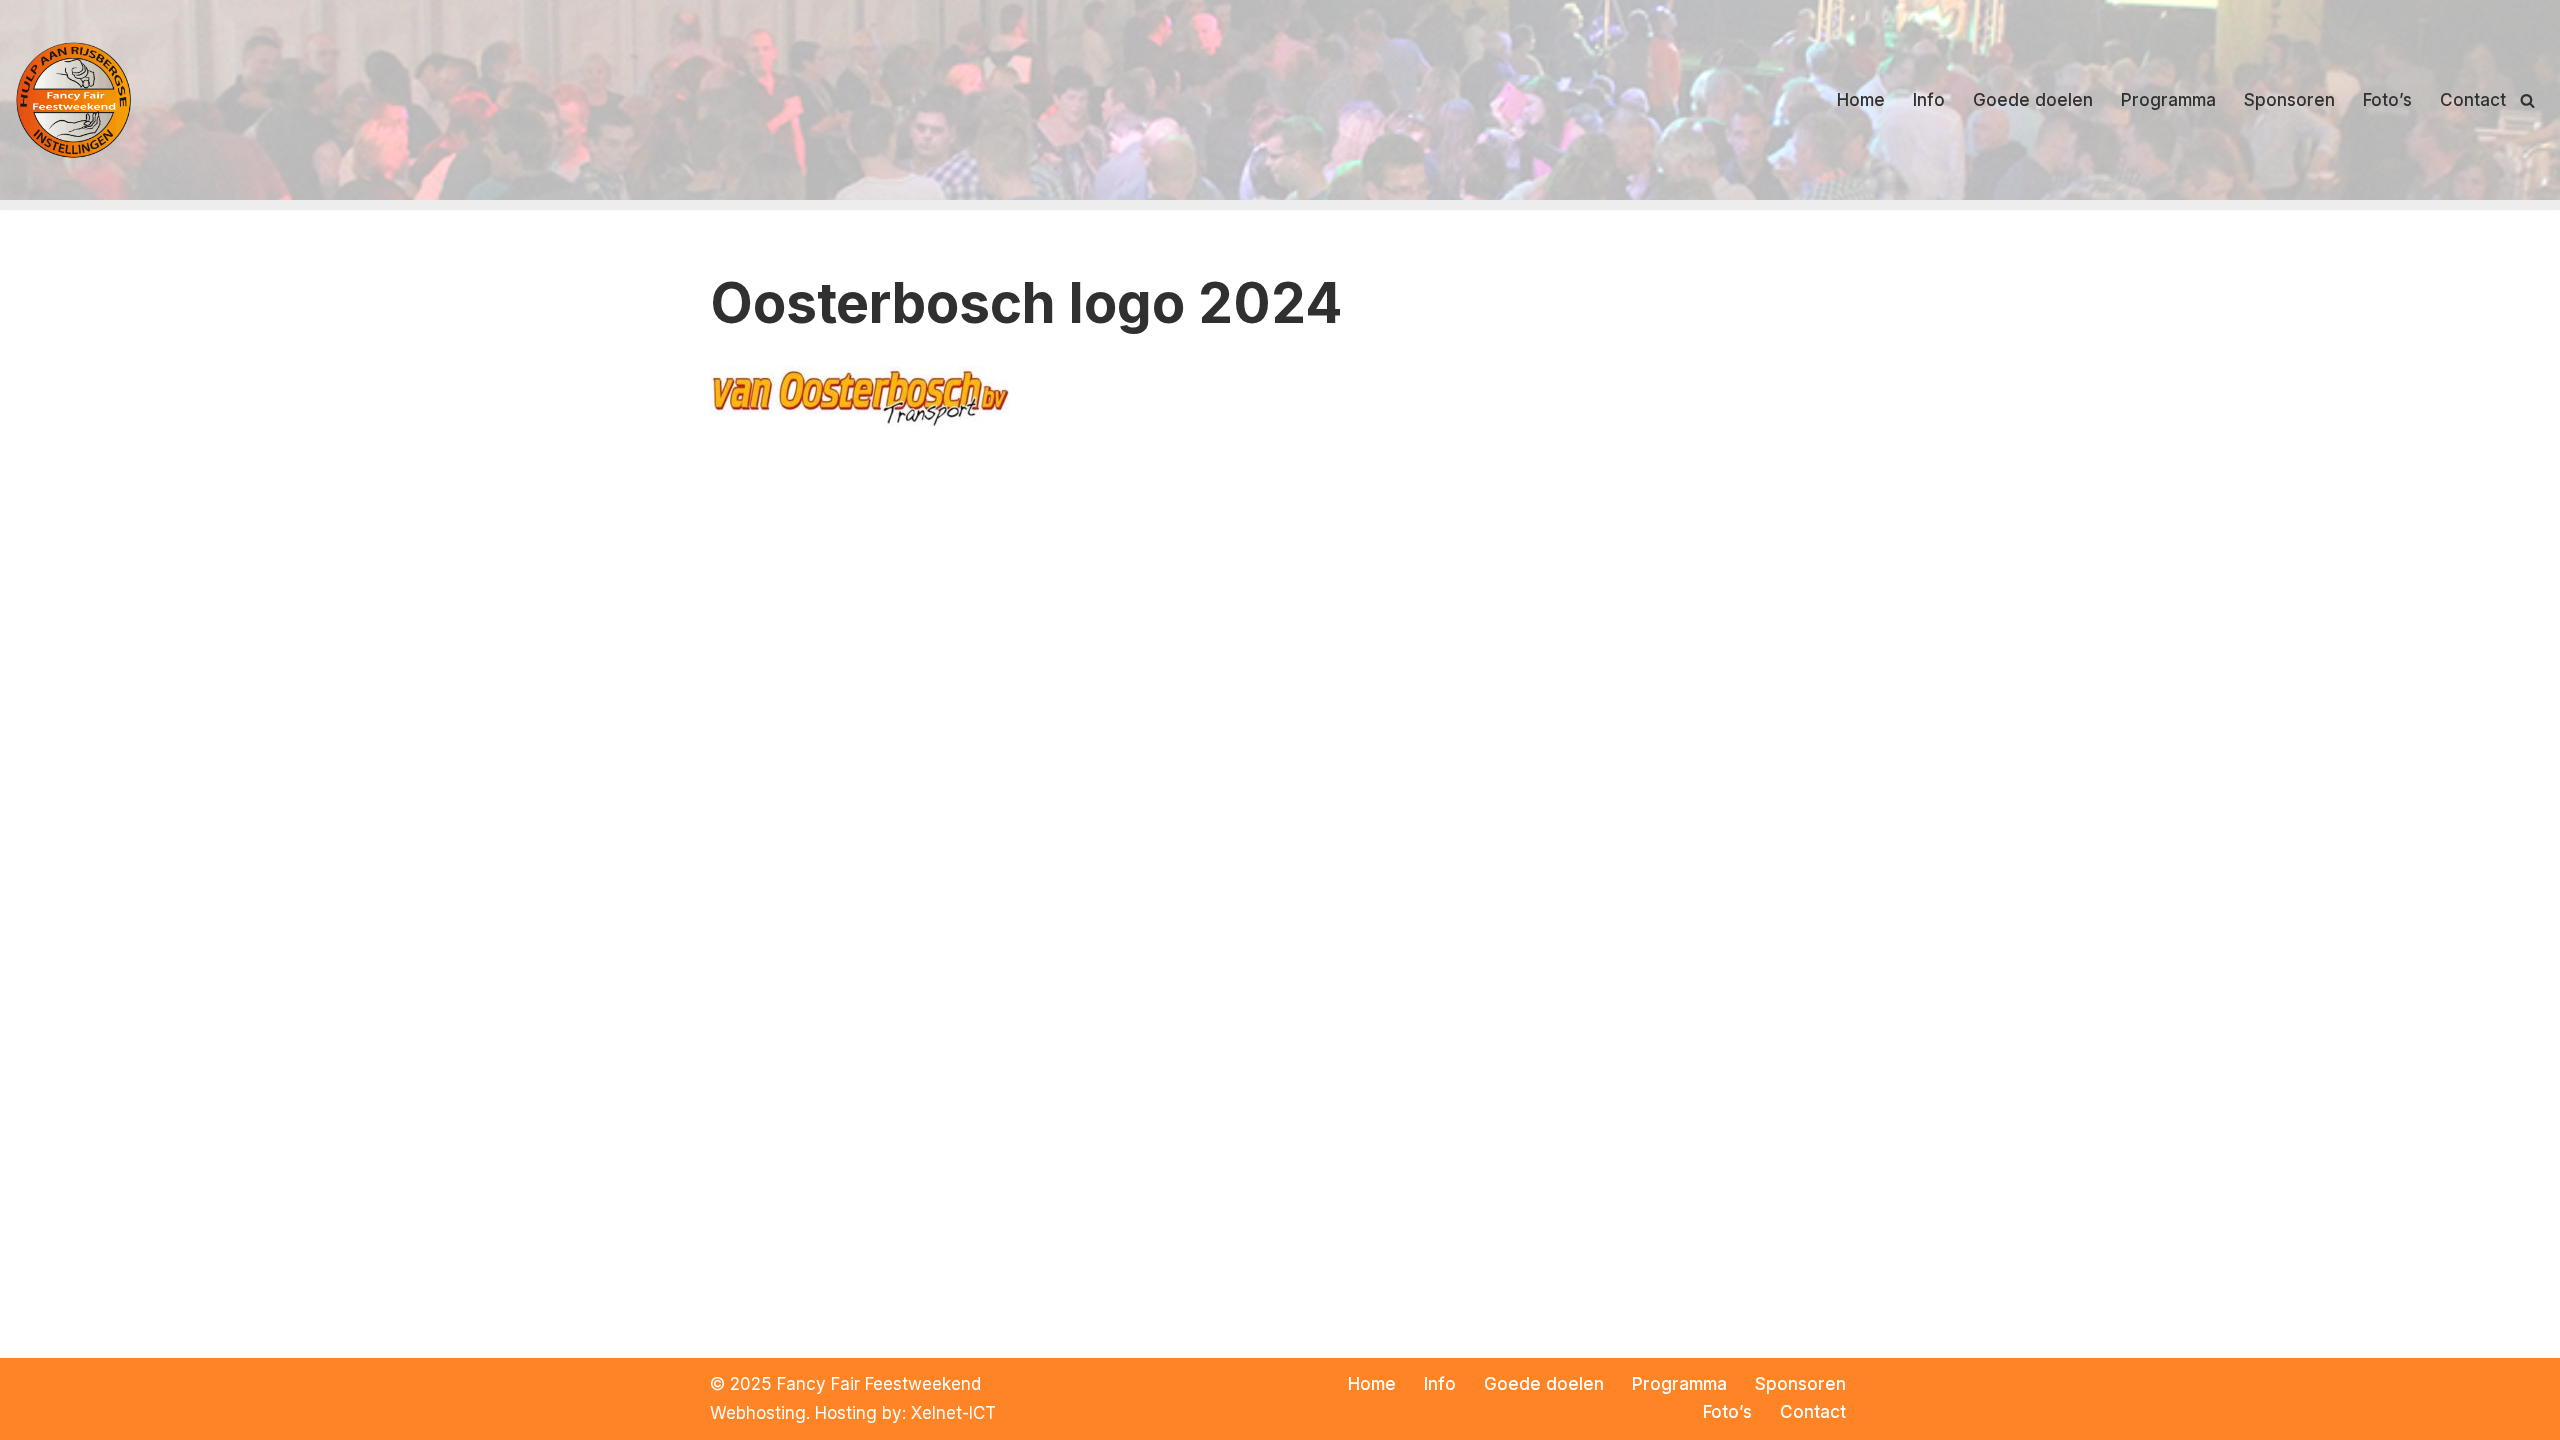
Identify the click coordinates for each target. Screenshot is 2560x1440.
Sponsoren (2289, 100)
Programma (2168, 100)
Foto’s (2387, 100)
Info (1929, 100)
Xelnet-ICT (953, 1413)
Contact (2473, 100)
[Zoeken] (2527, 100)
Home (1861, 100)
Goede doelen (2033, 100)
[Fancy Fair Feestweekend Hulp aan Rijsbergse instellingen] (75, 99)
